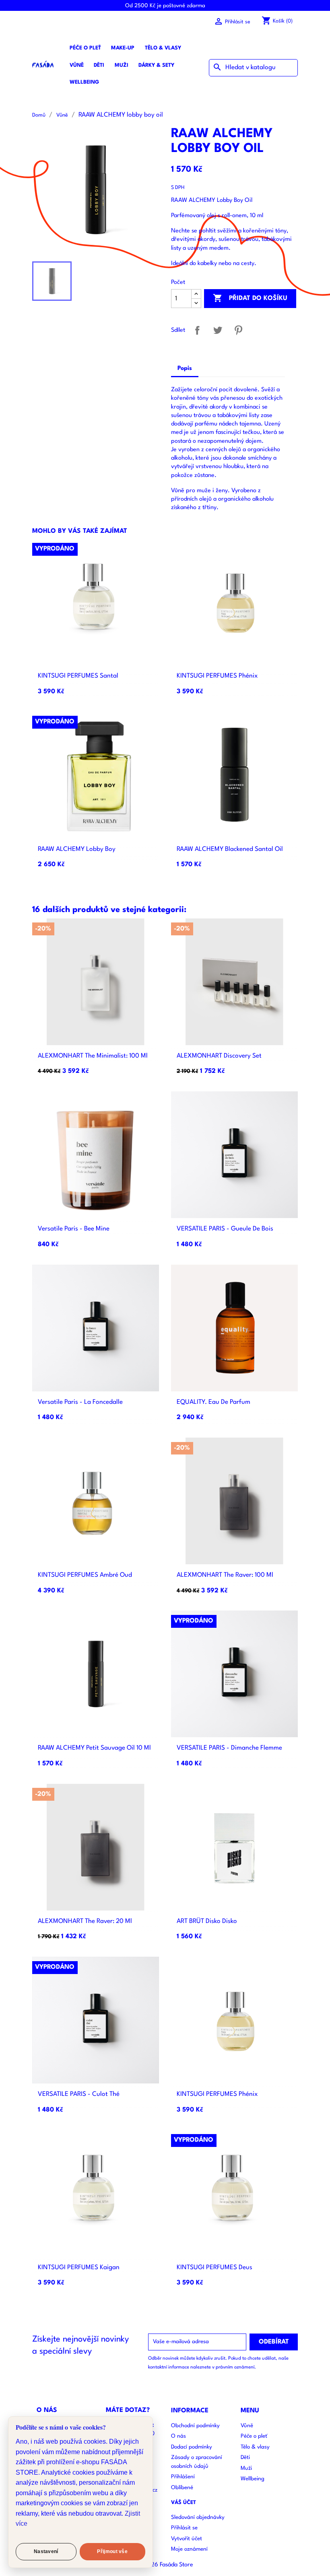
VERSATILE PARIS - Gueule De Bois (225, 1229)
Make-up (123, 48)
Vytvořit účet (187, 2539)
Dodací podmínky (192, 2447)
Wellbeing (84, 82)
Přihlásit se (184, 2528)
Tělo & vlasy (163, 48)
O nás (178, 2436)
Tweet (218, 330)
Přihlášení (183, 2477)
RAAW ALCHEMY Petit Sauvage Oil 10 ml (94, 1748)
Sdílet (197, 330)
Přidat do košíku (250, 298)
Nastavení (46, 2551)
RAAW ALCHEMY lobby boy (77, 849)
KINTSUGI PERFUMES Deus (214, 2268)
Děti (99, 65)
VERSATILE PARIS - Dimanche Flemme (229, 1748)
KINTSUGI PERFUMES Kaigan (79, 2268)
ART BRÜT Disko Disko (207, 1921)
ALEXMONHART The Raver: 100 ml (225, 1575)
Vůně (77, 65)
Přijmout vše (112, 2551)
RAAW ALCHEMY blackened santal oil (230, 849)
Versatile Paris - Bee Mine (74, 1229)
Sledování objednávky (198, 2517)
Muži (122, 65)
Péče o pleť (85, 48)
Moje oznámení (189, 2549)
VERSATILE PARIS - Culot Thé (79, 2094)
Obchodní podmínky (195, 2426)
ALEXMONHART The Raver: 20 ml (85, 1921)
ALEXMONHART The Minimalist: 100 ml (93, 1056)
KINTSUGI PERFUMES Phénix (217, 676)
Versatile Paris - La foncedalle (80, 1402)
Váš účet (184, 2503)
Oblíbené (182, 2488)
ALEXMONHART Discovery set (219, 1056)
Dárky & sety (156, 65)
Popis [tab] (185, 369)
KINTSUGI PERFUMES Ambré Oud (85, 1575)
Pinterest (238, 330)
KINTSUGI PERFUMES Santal (78, 676)
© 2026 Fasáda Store (165, 2565)
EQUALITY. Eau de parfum (213, 1402)
